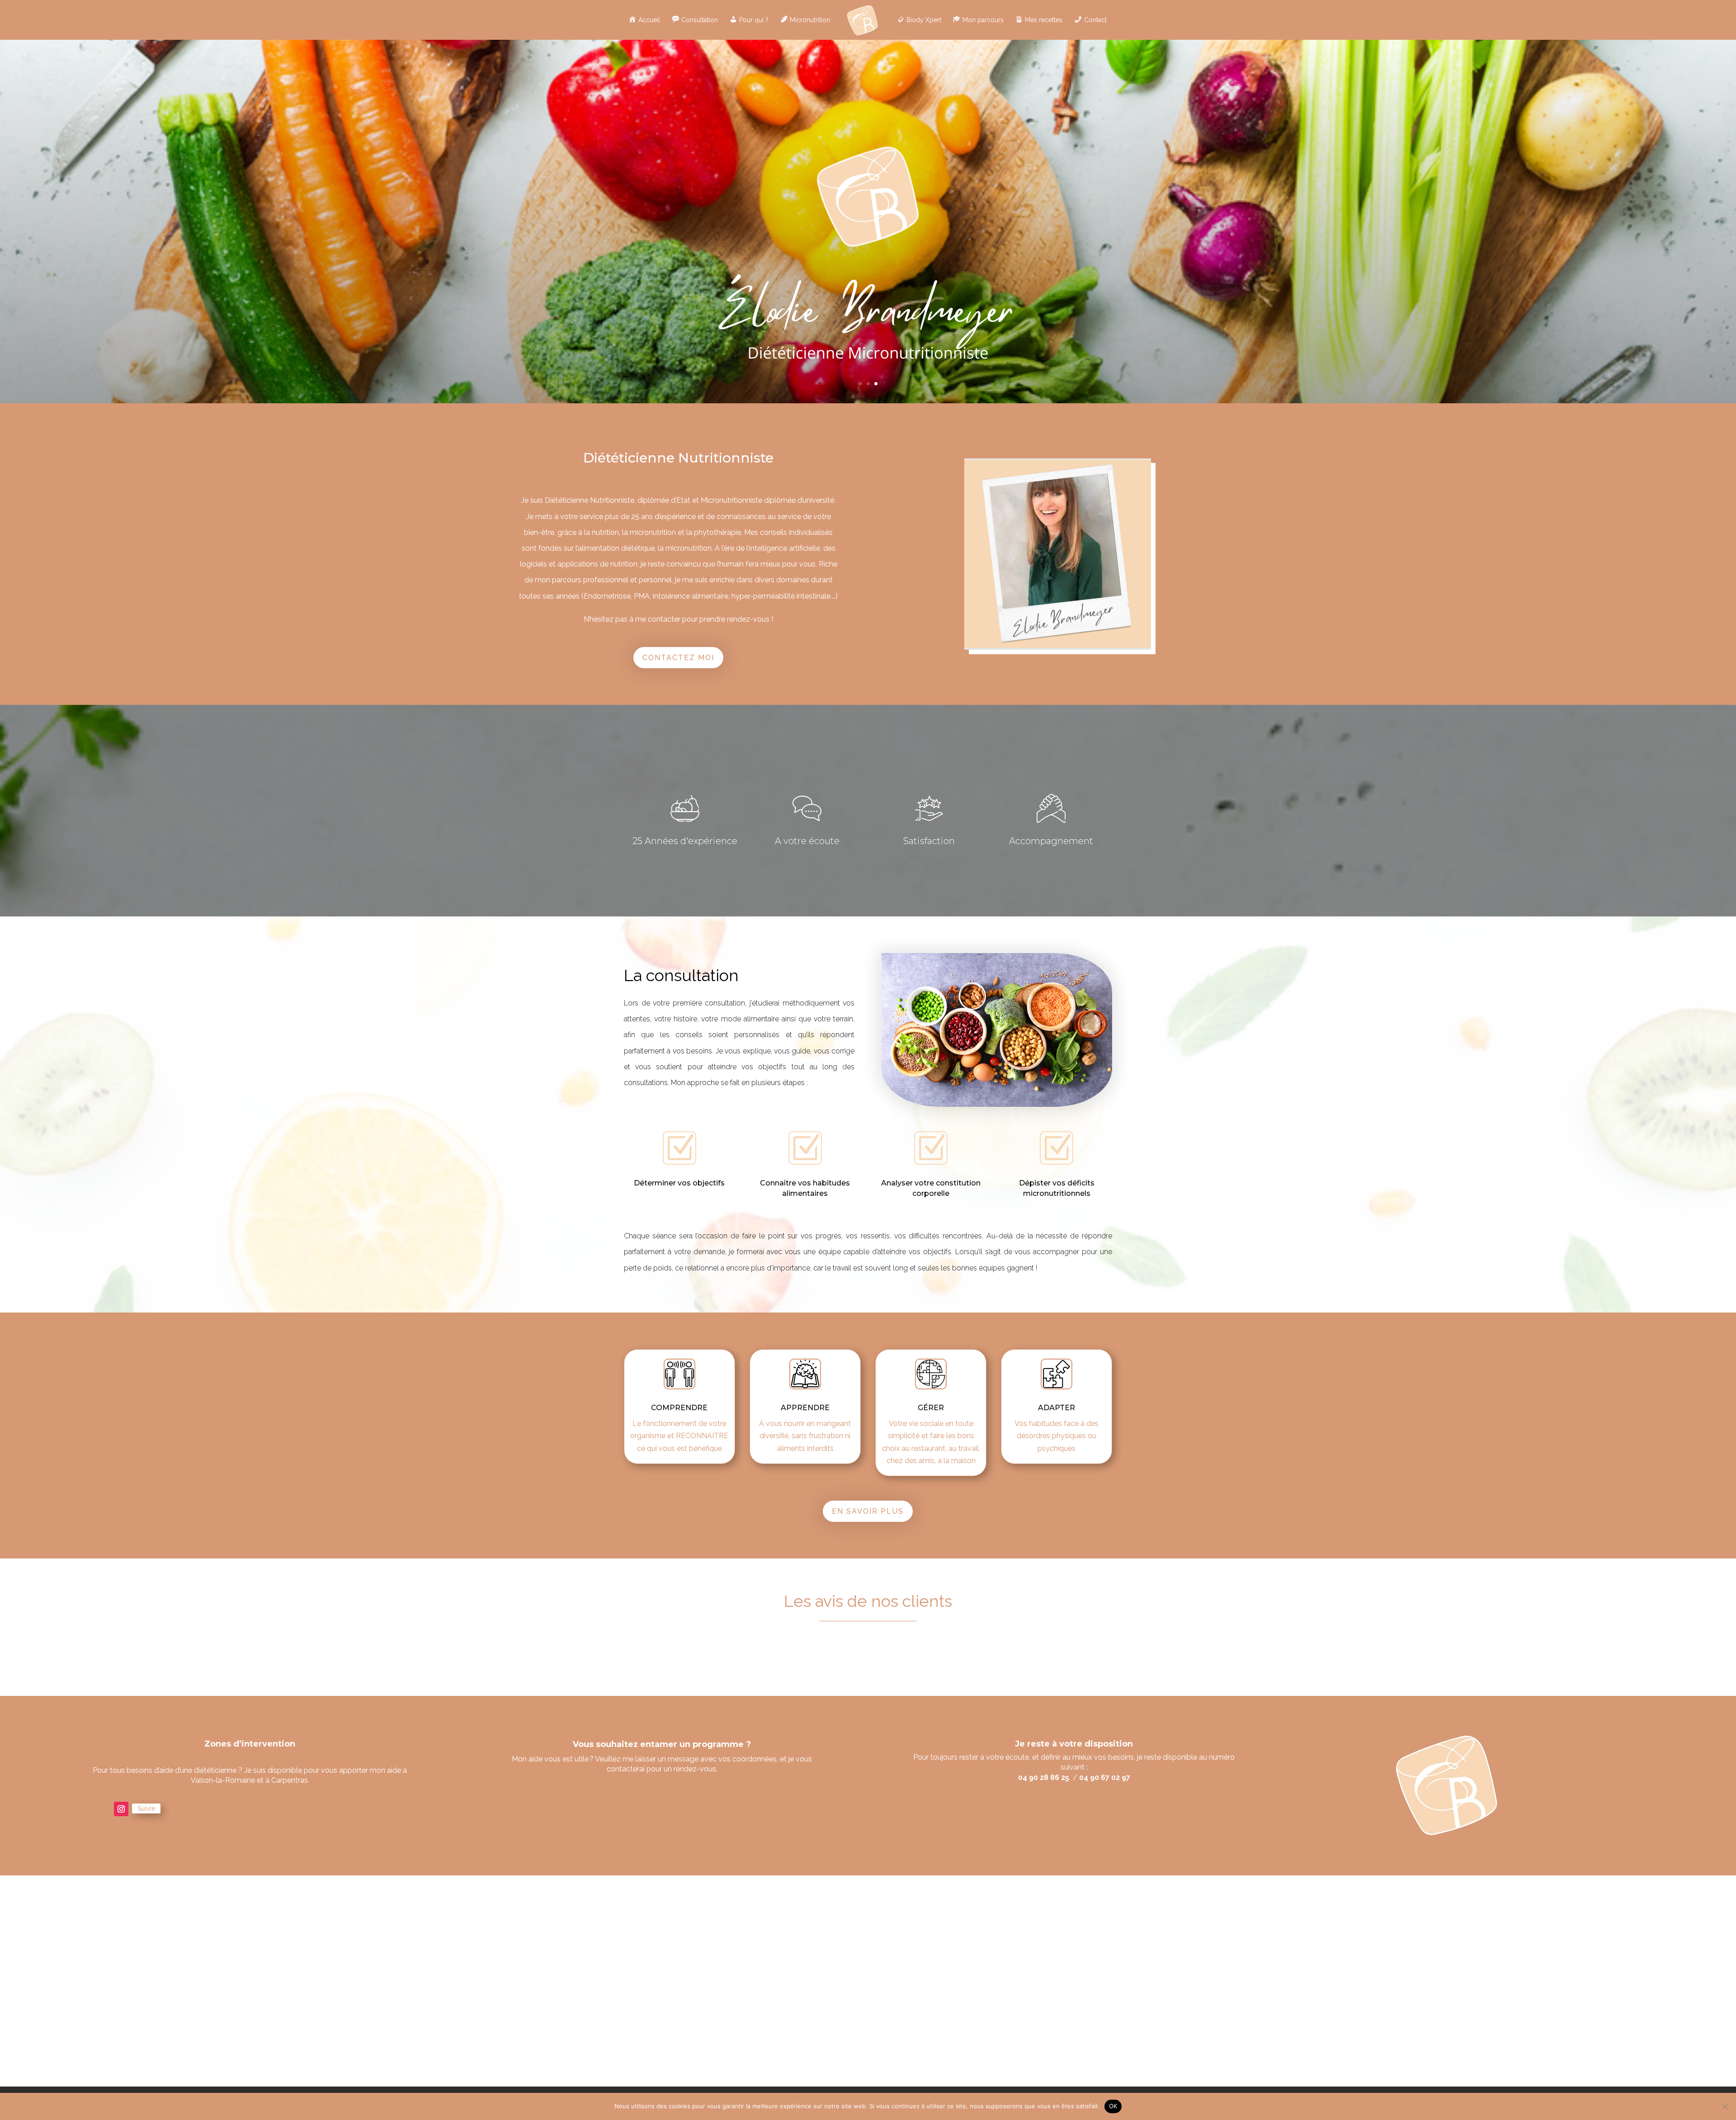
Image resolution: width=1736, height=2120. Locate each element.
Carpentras (290, 1780)
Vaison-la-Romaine (223, 1780)
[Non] (1725, 2106)
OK (1113, 2106)
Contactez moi (678, 658)
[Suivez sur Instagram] (121, 1809)
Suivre (146, 1808)
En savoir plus (868, 1511)
